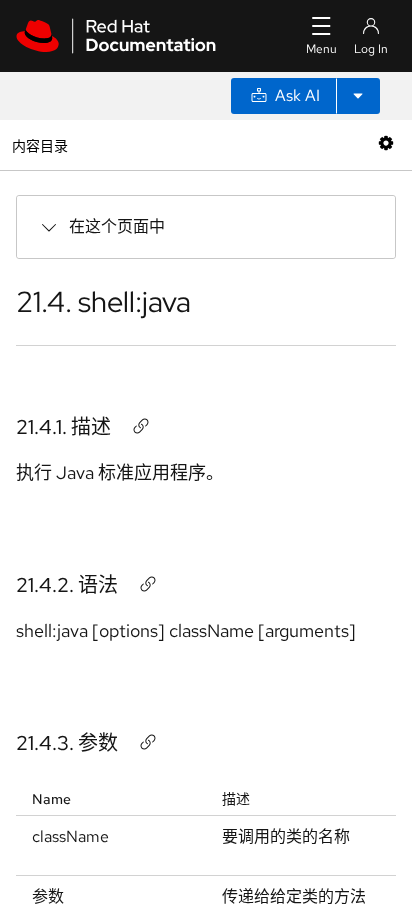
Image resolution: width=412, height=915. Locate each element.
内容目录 (39, 144)
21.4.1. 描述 (63, 427)
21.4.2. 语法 (67, 585)
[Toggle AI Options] (358, 96)
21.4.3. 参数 (67, 743)
